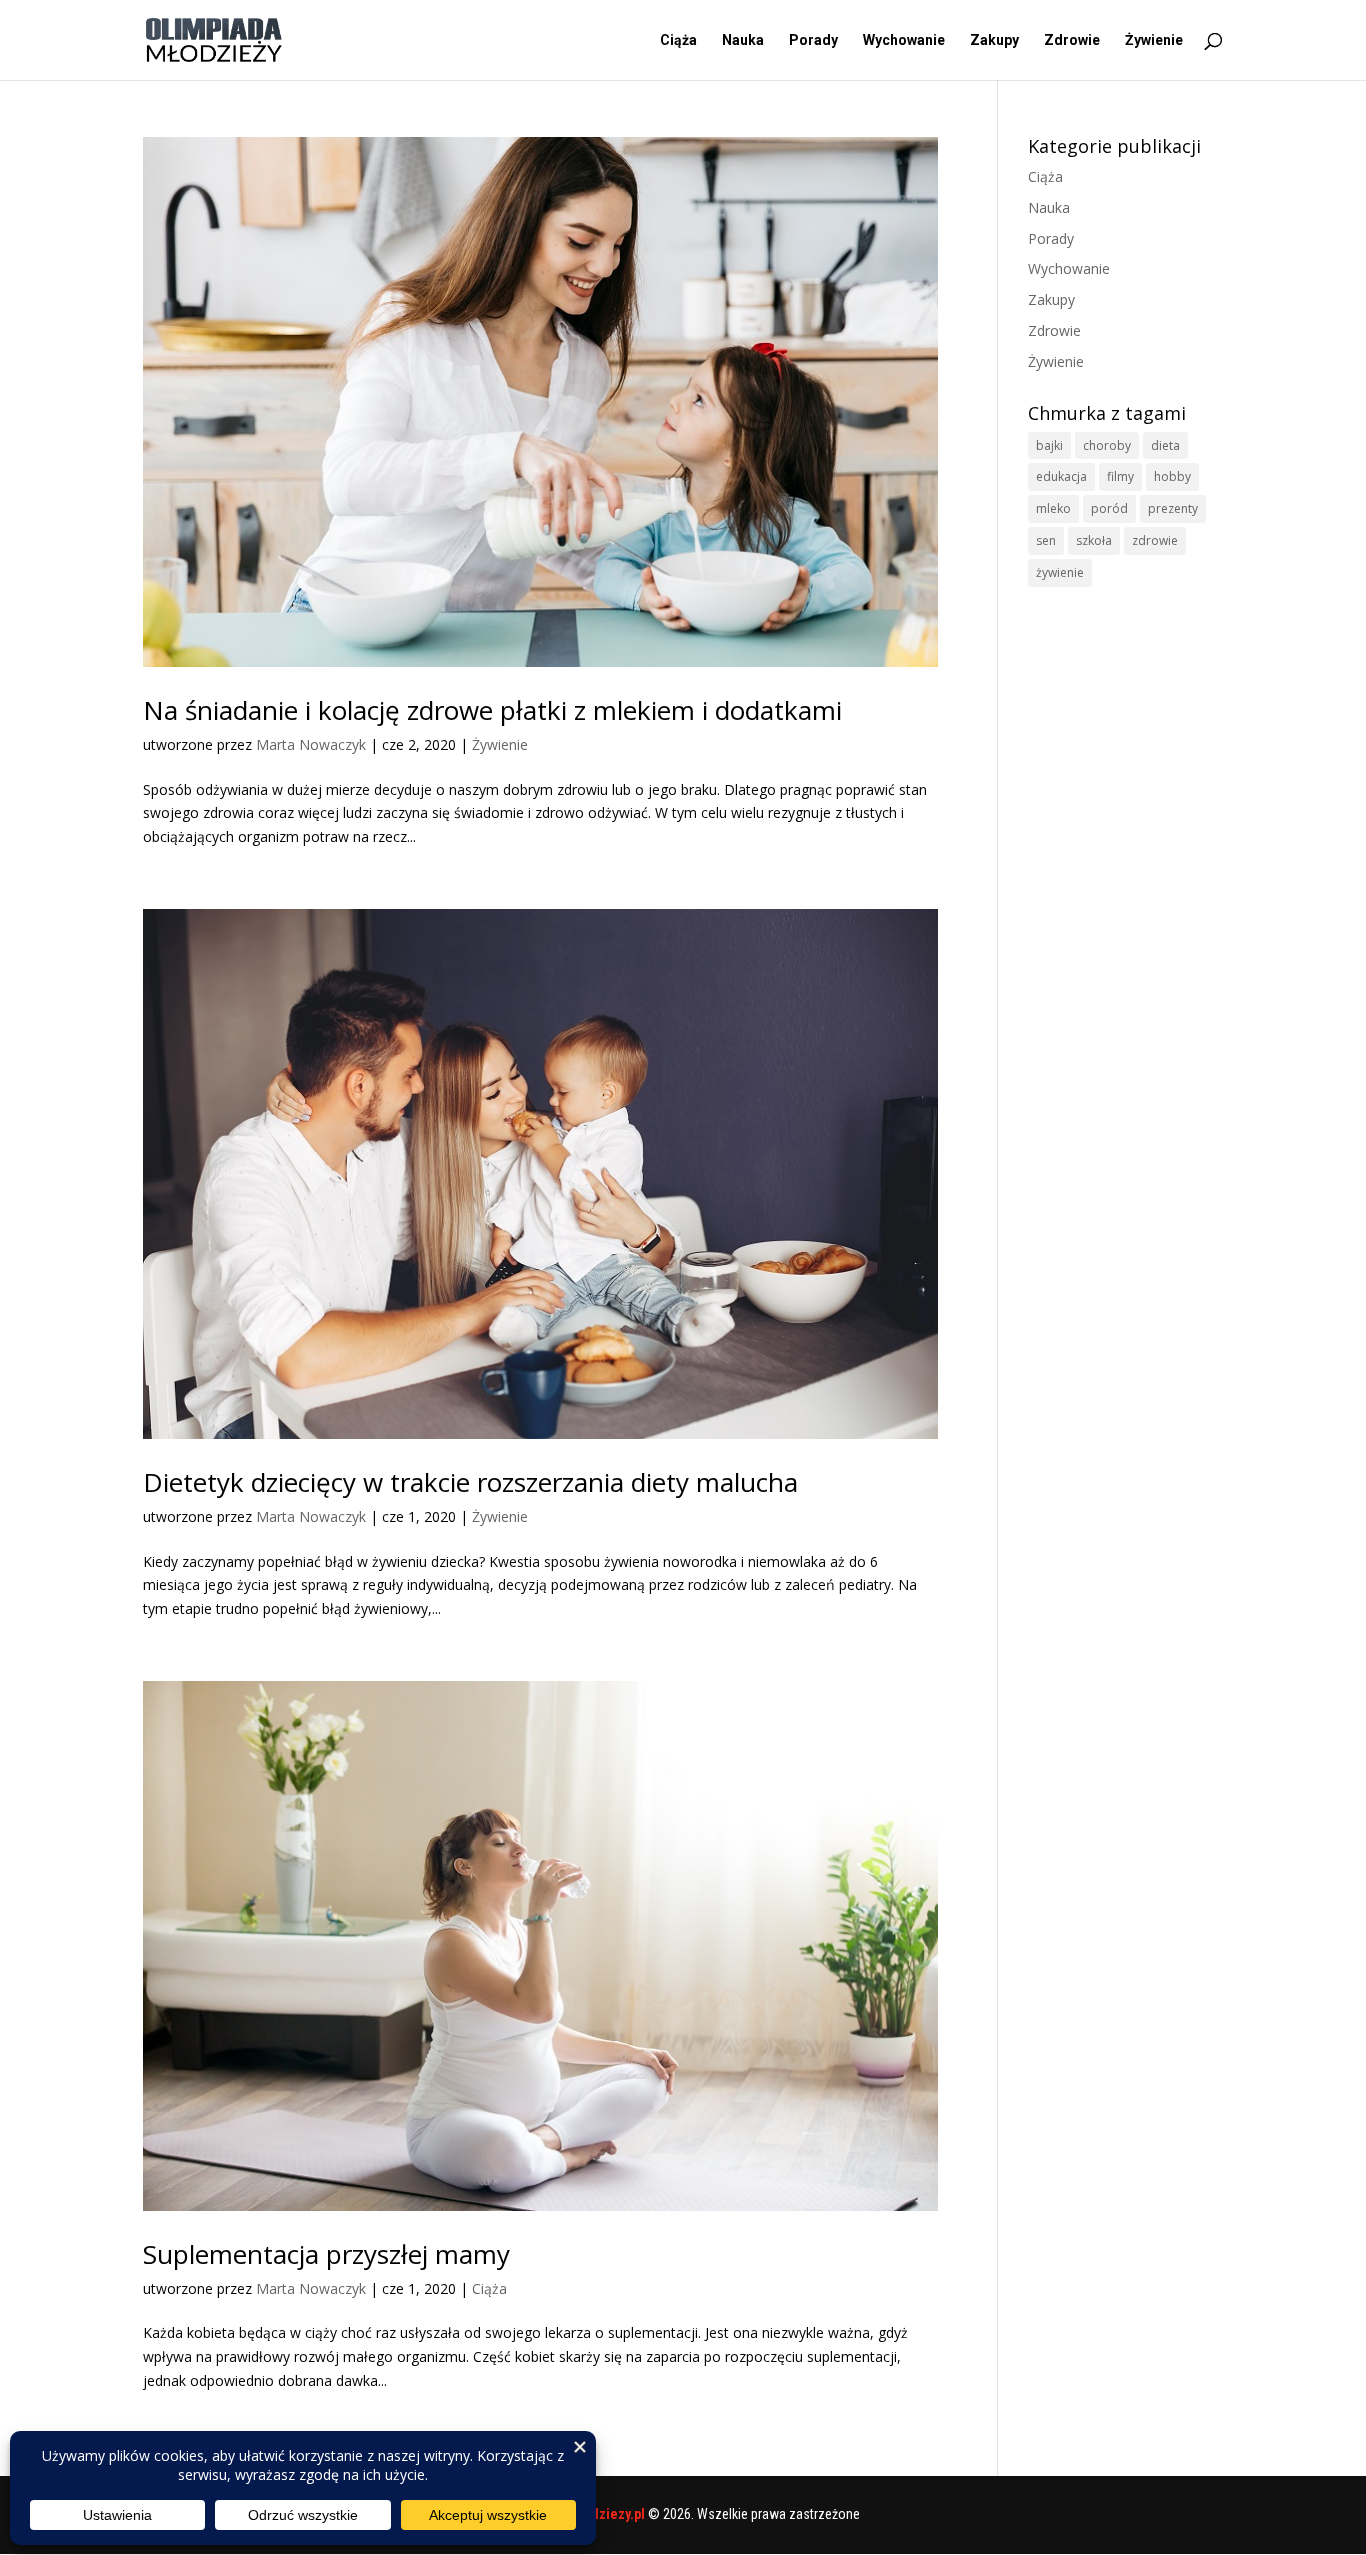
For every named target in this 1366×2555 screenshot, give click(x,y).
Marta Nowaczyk (311, 744)
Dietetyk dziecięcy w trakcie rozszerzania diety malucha (470, 1482)
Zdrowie (1072, 40)
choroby (1107, 445)
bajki (1049, 445)
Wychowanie (904, 40)
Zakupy (994, 40)
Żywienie (1154, 40)
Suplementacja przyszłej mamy (326, 2254)
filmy (1120, 476)
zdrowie (1155, 540)
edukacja (1061, 476)
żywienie (1060, 572)
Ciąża (678, 40)
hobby (1172, 476)
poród (1109, 508)
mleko (1053, 508)
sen (1046, 540)
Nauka (743, 40)
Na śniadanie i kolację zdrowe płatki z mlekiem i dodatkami (492, 710)
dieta (1165, 445)
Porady (813, 40)
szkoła (1094, 540)
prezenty (1173, 508)
